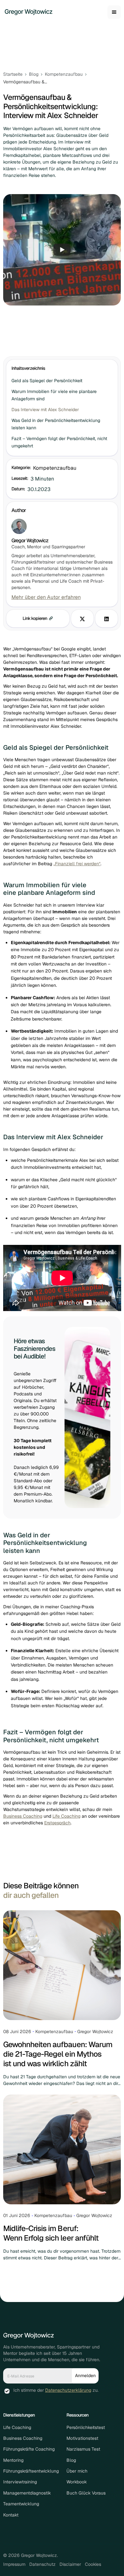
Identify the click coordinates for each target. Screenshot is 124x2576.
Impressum (14, 2564)
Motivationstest (82, 2438)
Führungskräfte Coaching (29, 2449)
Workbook (77, 2482)
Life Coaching (66, 1816)
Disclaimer (70, 2564)
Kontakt (11, 2515)
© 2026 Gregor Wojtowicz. (31, 2555)
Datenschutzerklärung (68, 2390)
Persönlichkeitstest (86, 2427)
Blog (71, 2460)
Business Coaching (23, 1816)
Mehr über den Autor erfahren (46, 597)
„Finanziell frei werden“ (77, 864)
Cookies (93, 2564)
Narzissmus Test (83, 2449)
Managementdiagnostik (27, 2493)
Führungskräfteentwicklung (31, 2471)
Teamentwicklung (21, 2504)
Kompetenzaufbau (55, 468)
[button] (114, 12)
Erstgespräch (57, 1823)
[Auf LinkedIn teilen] (107, 618)
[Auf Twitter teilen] (82, 618)
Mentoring (13, 2460)
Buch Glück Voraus (86, 2493)
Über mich (77, 2471)
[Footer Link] (29, 2336)
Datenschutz (42, 2564)
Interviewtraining (20, 2482)
